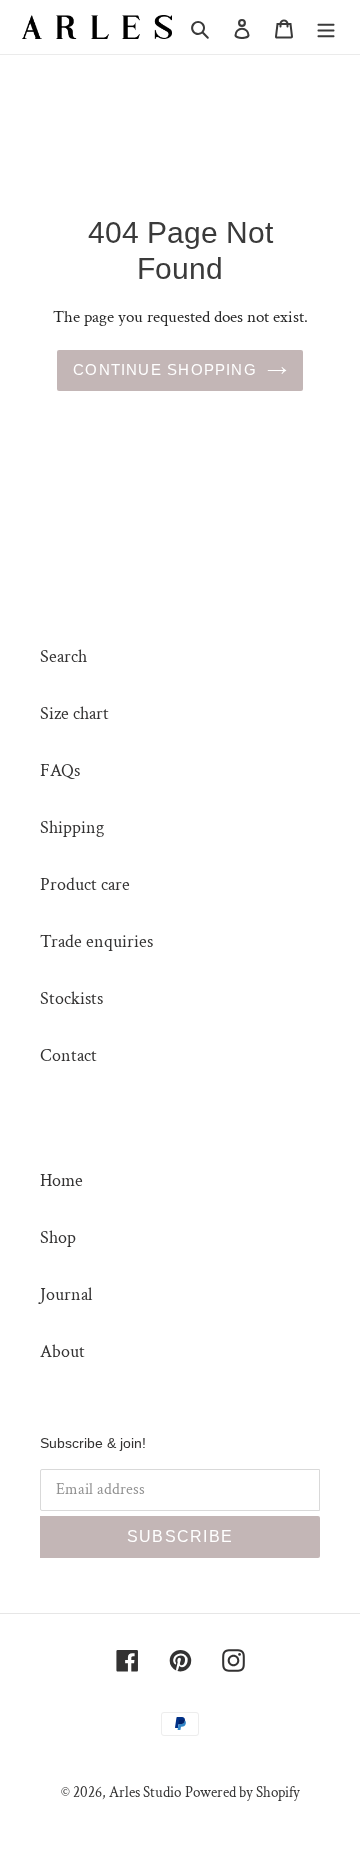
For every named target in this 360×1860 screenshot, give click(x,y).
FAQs (60, 770)
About (62, 1351)
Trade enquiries (96, 941)
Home (61, 1180)
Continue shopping (165, 369)
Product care (85, 884)
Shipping (72, 827)
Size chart (74, 713)
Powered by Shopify (242, 1792)
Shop (58, 1237)
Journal (66, 1294)
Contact (68, 1055)
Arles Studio (145, 1792)
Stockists (71, 998)
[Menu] (326, 27)
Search (63, 656)
